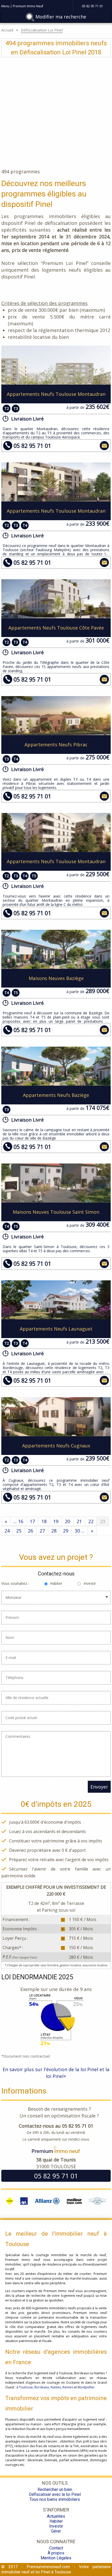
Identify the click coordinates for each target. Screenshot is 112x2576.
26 (30, 1531)
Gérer (56, 2531)
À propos (56, 2553)
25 (19, 1531)
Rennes (68, 2387)
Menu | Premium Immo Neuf (22, 6)
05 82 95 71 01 (32, 446)
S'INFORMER (56, 2510)
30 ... (80, 1531)
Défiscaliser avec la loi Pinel (55, 2494)
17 (32, 1521)
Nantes (56, 2387)
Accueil (7, 30)
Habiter (56, 1583)
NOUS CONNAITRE (56, 2542)
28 (54, 1531)
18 (44, 1521)
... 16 (18, 1521)
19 (56, 1521)
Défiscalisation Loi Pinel (42, 30)
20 (67, 1521)
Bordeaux (42, 2387)
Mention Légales (56, 2558)
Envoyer (99, 1787)
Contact (56, 2548)
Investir (90, 1583)
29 (66, 1531)
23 (103, 1521)
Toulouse (26, 2387)
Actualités (56, 2516)
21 (79, 1521)
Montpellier (86, 2387)
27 (42, 1531)
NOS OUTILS (55, 2483)
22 (91, 1521)
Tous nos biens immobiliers (55, 2499)
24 (7, 1531)
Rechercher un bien (55, 2489)
